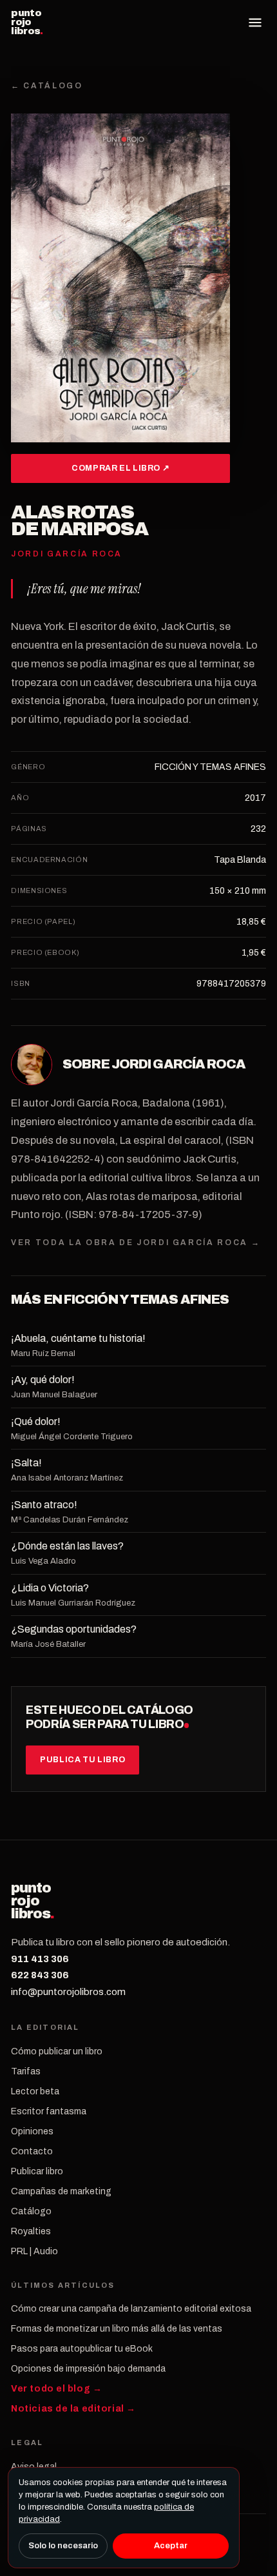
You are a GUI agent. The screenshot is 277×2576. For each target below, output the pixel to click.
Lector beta (35, 2091)
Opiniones (32, 2131)
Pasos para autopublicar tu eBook (82, 2349)
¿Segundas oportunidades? (74, 1629)
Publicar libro (37, 2171)
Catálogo (31, 2211)
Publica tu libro (82, 1760)
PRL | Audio (34, 2251)
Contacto (32, 2151)
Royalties (31, 2231)
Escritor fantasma (49, 2111)
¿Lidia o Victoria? (50, 1588)
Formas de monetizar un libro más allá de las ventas (117, 2329)
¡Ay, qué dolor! (43, 1380)
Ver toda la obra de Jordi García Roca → (136, 1243)
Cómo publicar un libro (57, 2051)
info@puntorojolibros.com (68, 1992)
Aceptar (171, 2546)
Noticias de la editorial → (73, 2409)
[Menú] (255, 23)
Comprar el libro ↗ (120, 468)
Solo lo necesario (63, 2546)
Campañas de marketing (61, 2191)
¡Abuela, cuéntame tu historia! (78, 1338)
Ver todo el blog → (56, 2389)
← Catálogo (47, 86)
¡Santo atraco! (44, 1505)
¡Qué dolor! (36, 1421)
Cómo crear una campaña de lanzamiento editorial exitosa (131, 2309)
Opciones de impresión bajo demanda (88, 2369)
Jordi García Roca (179, 1064)
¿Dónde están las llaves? (67, 1546)
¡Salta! (26, 1463)
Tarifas (26, 2071)
